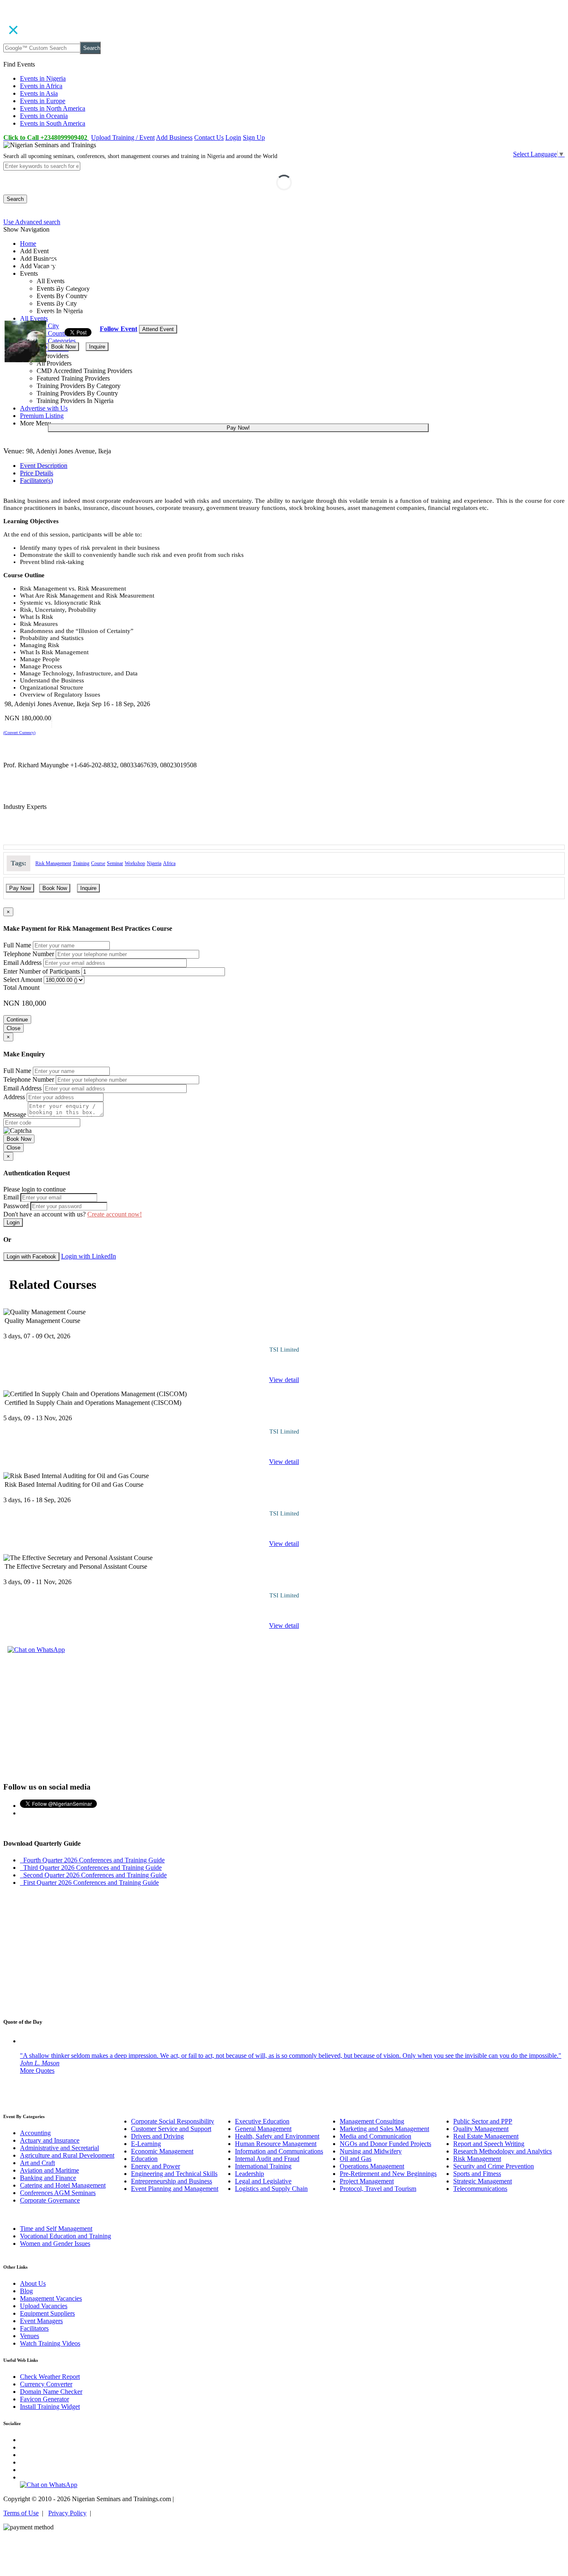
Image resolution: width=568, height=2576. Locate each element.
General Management (263, 2129)
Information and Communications (279, 2151)
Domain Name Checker (51, 2392)
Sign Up (254, 137)
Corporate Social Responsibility (173, 2121)
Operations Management (372, 2166)
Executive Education (262, 2121)
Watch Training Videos (50, 2343)
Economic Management (162, 2151)
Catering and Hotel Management (63, 2185)
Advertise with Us (44, 408)
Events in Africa (41, 86)
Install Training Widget (50, 2407)
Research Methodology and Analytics (503, 2151)
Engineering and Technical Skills (174, 2174)
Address (14, 1097)
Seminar (115, 863)
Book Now (63, 347)
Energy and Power (156, 2166)
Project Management (367, 2181)
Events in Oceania (44, 116)
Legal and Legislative (263, 2181)
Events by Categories (48, 341)
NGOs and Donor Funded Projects (385, 2144)
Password (16, 1206)
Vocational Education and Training (65, 2236)
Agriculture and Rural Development (67, 2155)
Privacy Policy (67, 2513)
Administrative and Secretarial (59, 2148)
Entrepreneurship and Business (172, 2181)
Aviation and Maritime (49, 2170)
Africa (169, 863)
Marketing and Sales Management (384, 2129)
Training (81, 863)
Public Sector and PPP (483, 2121)
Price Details (37, 473)
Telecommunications (480, 2189)
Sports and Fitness (477, 2174)
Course (98, 863)
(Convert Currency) (19, 733)
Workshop (135, 863)
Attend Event (158, 329)
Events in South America (53, 123)
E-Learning (146, 2144)
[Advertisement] (284, 1717)
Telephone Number (29, 954)
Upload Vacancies (44, 2306)
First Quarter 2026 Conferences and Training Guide (89, 1883)
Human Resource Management (276, 2144)
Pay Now (20, 888)
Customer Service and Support (171, 2129)
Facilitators (34, 2328)
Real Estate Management (486, 2136)
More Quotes (37, 2070)
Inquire (97, 347)
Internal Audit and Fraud (267, 2159)
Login (233, 137)
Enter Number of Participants (42, 971)
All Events (34, 318)
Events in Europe (43, 101)
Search (92, 48)
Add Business (174, 137)
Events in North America (53, 108)
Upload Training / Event (123, 137)
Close (14, 1028)
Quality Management (481, 2129)
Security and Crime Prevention (494, 2166)
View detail (284, 1380)
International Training (263, 2166)
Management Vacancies (51, 2298)
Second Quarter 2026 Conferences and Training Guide (93, 1875)
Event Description (44, 466)
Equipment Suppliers (47, 2313)
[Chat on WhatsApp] (36, 1650)
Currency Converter (46, 2384)
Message (15, 1114)
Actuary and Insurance (50, 2140)
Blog (26, 2291)
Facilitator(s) (36, 481)
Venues (30, 2336)
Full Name (17, 945)
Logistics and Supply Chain (271, 2189)
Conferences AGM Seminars (58, 2193)
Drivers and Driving (157, 2136)
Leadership (249, 2174)
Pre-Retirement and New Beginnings (388, 2174)
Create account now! (115, 1214)
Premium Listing (42, 416)
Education (144, 2159)
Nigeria (154, 863)
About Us (33, 2283)
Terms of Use (21, 2513)
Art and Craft (37, 2163)
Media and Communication (375, 2136)
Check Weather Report (50, 2377)
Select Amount (23, 980)
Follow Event (119, 329)
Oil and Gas (356, 2159)
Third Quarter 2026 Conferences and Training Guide (91, 1868)
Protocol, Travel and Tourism (378, 2189)
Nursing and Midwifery (371, 2151)
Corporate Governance (50, 2200)
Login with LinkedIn (89, 1256)
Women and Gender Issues (55, 2243)
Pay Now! (238, 428)
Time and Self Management (56, 2229)
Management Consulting (372, 2121)
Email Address (22, 963)
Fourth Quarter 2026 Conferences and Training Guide (92, 1860)
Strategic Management (483, 2181)
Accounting (35, 2133)
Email (11, 1197)
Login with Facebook (31, 1257)
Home (28, 244)
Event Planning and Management (175, 2189)
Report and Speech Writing (489, 2144)
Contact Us (209, 137)
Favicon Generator (44, 2399)
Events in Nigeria (43, 78)
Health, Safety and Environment (277, 2136)
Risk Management (53, 863)
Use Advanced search (32, 222)
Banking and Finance (48, 2178)
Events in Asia (39, 93)
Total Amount (21, 988)
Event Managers (41, 2321)
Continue (17, 1020)
